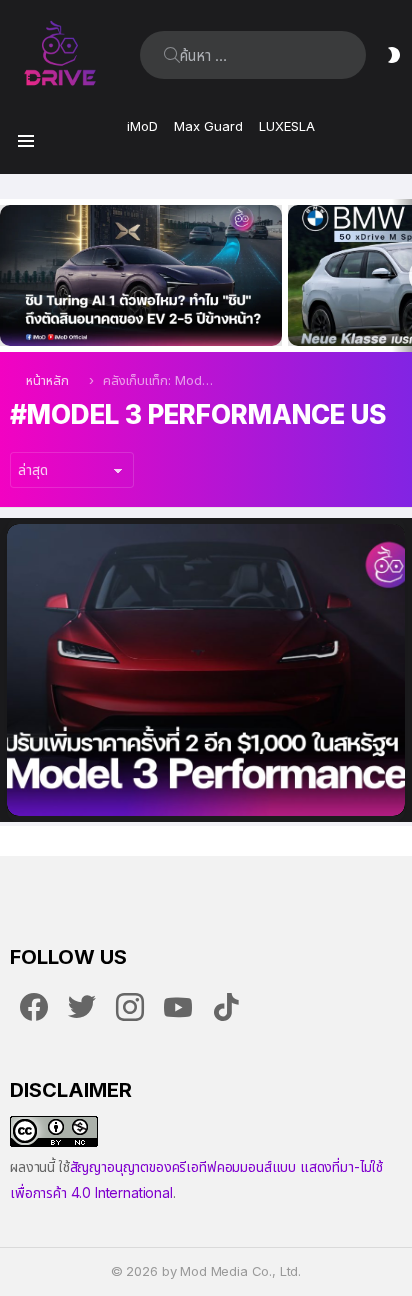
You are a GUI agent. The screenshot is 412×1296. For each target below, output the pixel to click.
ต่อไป (402, 275)
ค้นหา (172, 55)
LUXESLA (287, 126)
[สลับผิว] (394, 55)
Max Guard (208, 126)
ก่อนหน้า (10, 275)
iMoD (142, 126)
